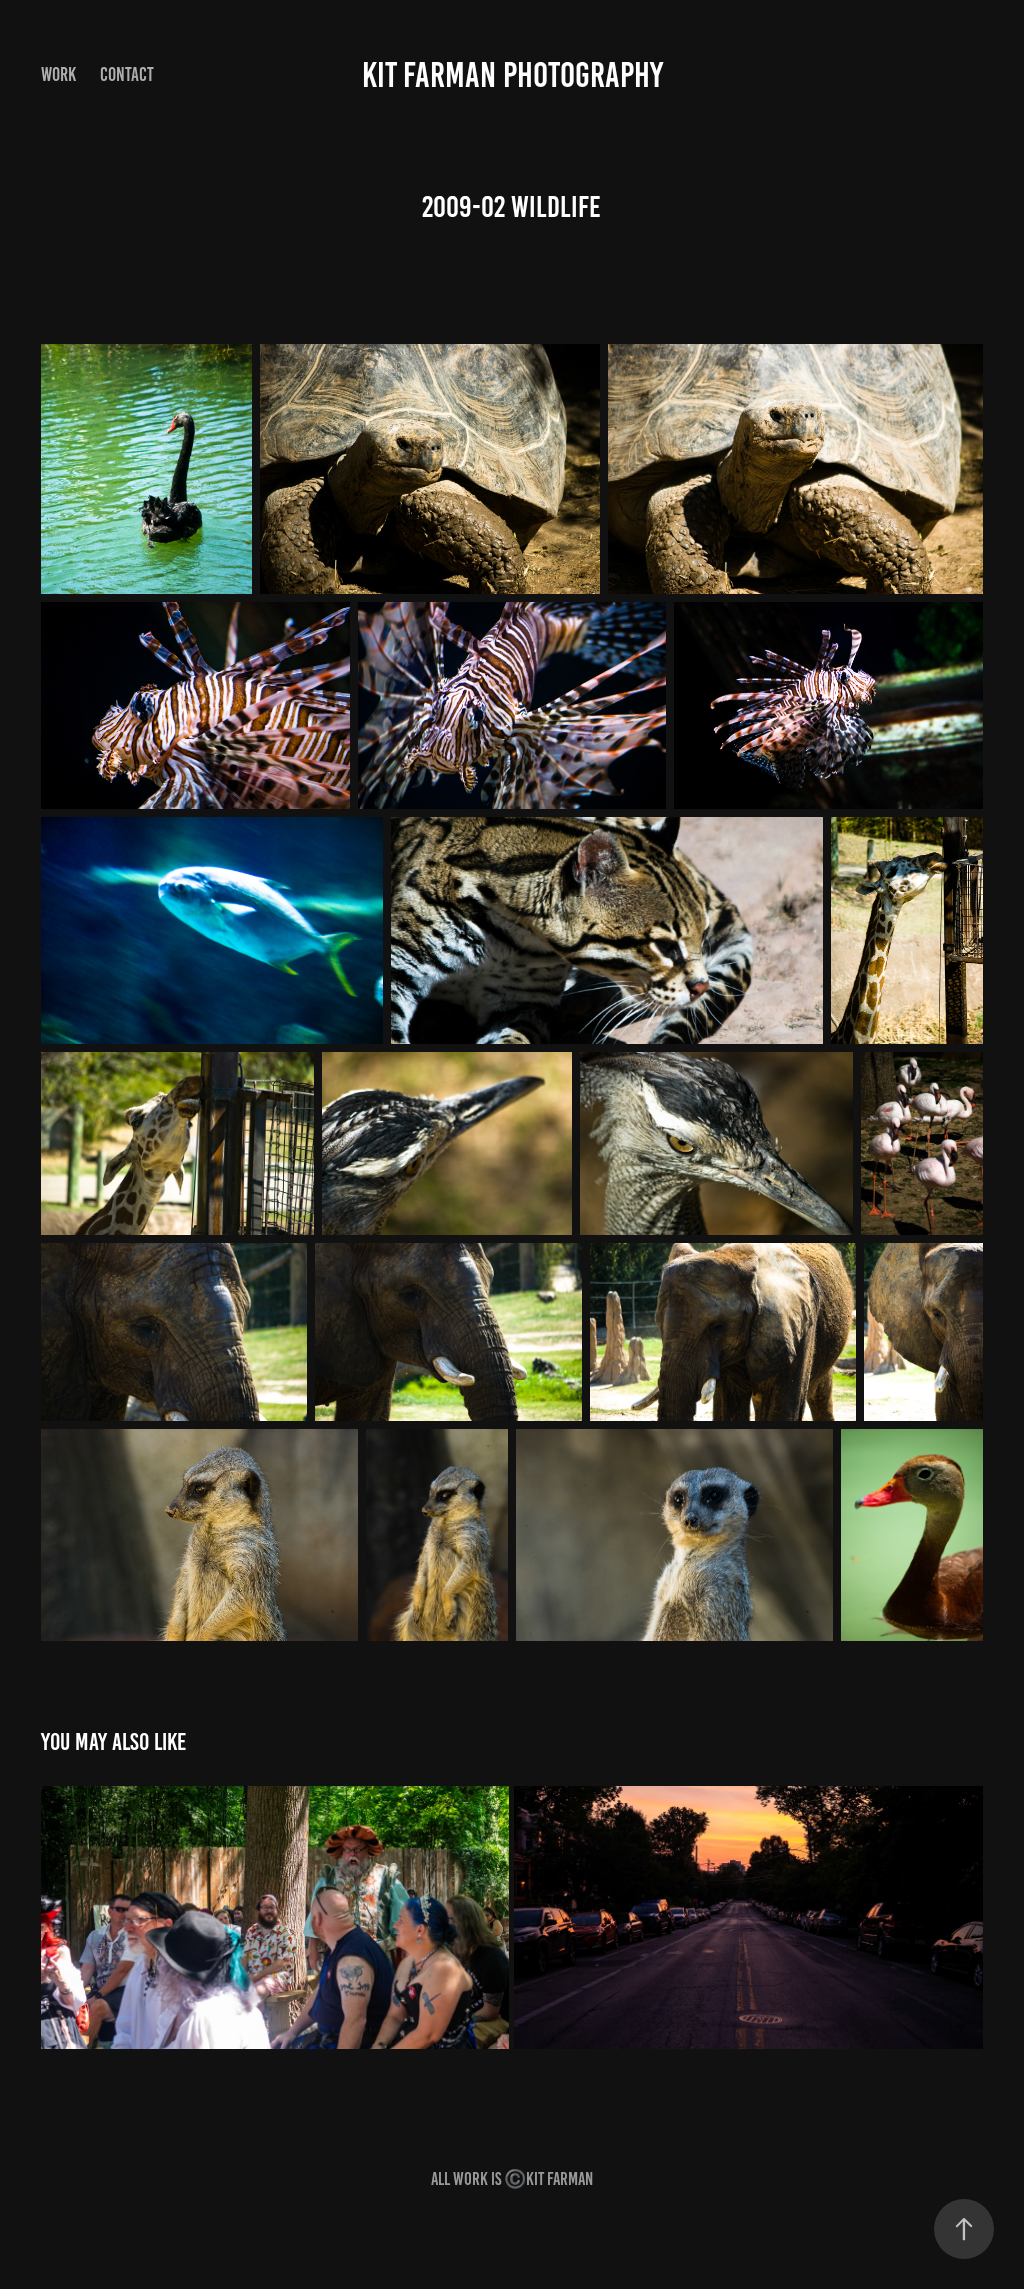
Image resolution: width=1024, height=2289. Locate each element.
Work (58, 74)
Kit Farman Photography (512, 75)
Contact (127, 74)
